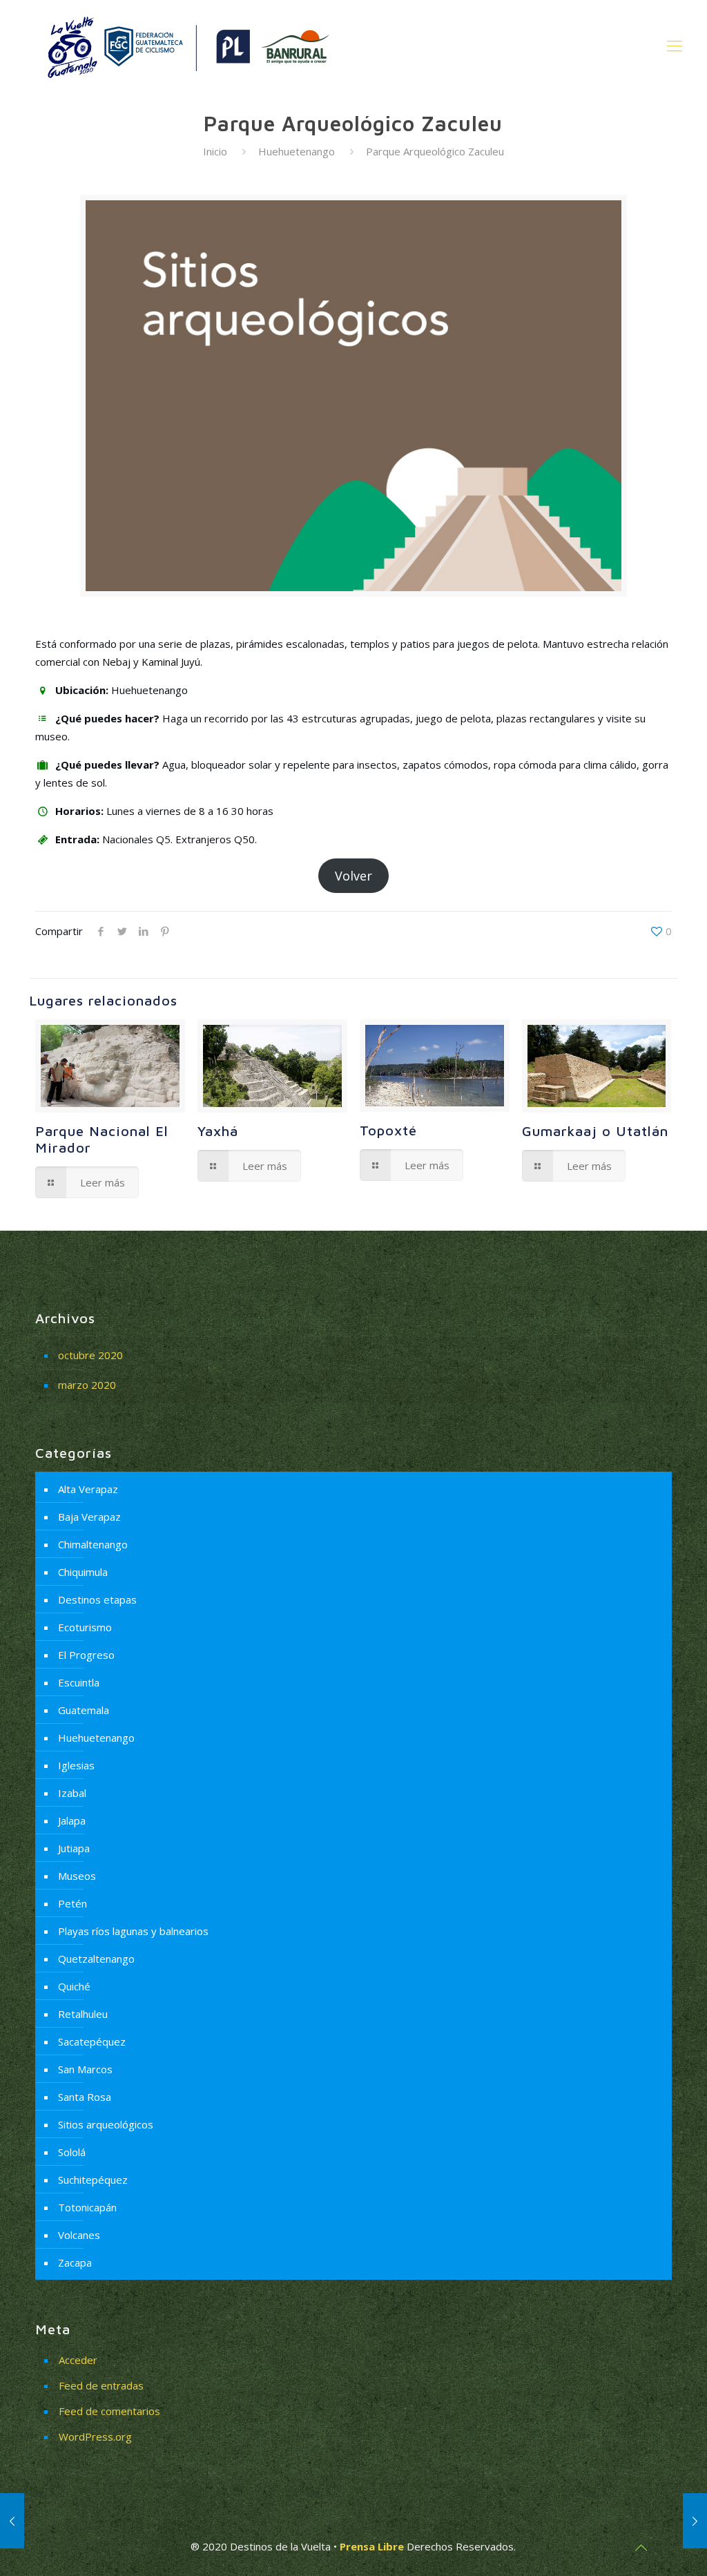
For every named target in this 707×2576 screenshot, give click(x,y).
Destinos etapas (97, 1599)
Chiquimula (83, 1572)
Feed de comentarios (109, 2411)
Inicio (215, 151)
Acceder (78, 2360)
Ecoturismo (85, 1627)
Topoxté (388, 1130)
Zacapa (75, 2262)
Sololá (72, 2152)
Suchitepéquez (93, 2180)
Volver (353, 876)
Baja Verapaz (89, 1517)
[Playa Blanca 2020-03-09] (695, 2521)
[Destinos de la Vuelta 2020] (186, 45)
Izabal (72, 1793)
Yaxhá (218, 1131)
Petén (72, 1903)
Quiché (74, 1986)
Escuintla (79, 1682)
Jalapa (72, 1820)
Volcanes (79, 2235)
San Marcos (85, 2069)
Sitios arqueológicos (106, 2124)
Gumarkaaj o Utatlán (595, 1131)
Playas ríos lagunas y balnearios (133, 1931)
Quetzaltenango (96, 1959)
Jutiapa (74, 1848)
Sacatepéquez (92, 2041)
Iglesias (76, 1765)
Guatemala (84, 1710)
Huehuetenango (297, 151)
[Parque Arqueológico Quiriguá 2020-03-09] (12, 2521)
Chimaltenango (93, 1544)
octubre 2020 (90, 1355)
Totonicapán (87, 2207)
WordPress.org (95, 2436)
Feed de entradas (101, 2385)
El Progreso (86, 1655)
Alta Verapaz (88, 1489)
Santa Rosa (85, 2097)
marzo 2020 (87, 1385)
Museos (77, 1876)
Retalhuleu (83, 2014)
